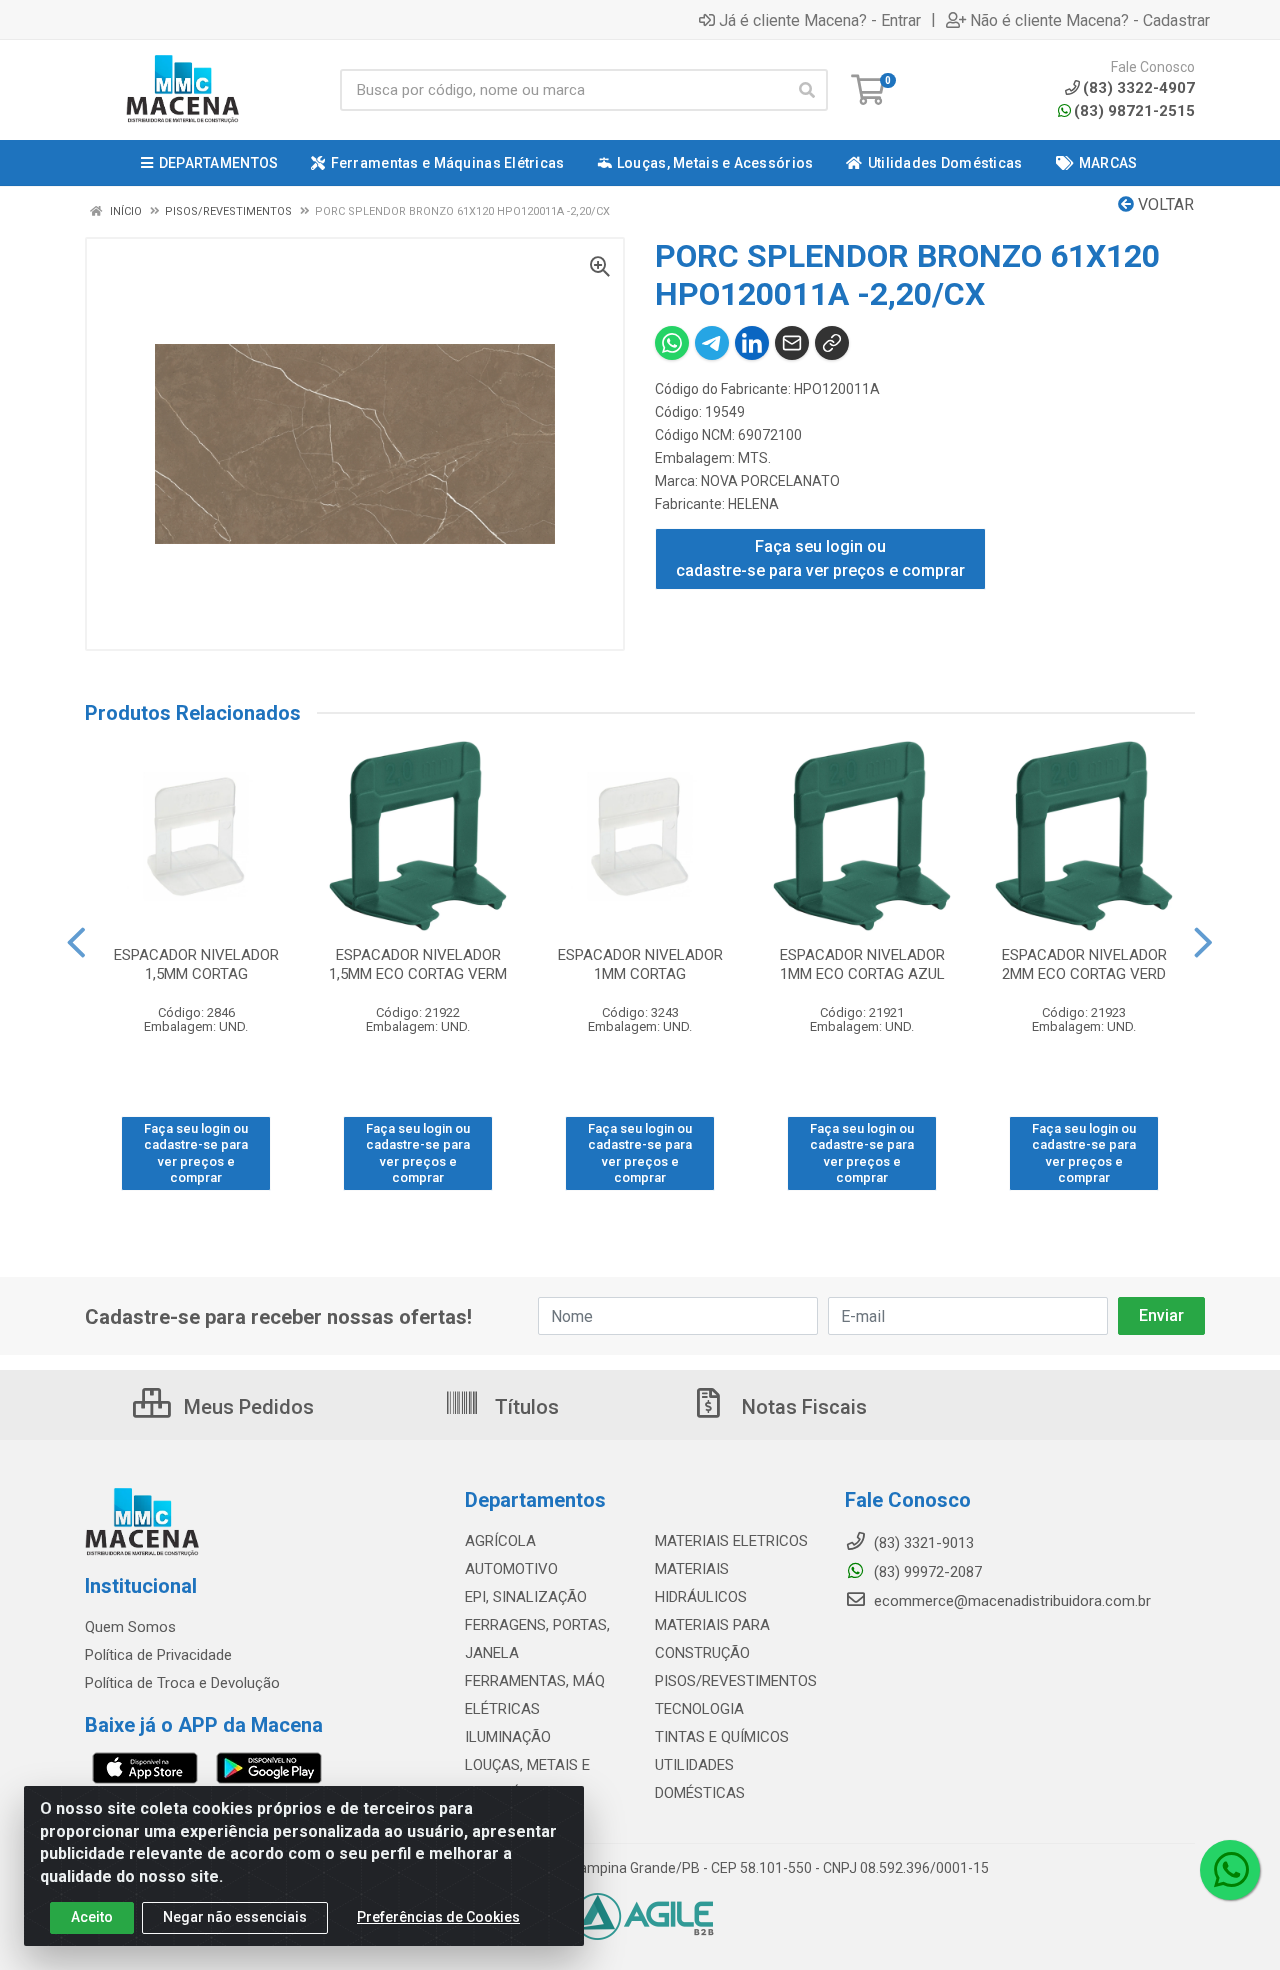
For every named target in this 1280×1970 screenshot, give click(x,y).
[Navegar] (76, 943)
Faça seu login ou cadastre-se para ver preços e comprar (820, 558)
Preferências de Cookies (438, 1917)
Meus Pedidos (246, 1407)
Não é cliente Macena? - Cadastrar (1090, 20)
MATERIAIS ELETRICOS (731, 1541)
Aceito (92, 1917)
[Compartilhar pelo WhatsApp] (672, 343)
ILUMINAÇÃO (508, 1737)
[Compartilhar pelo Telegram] (712, 343)
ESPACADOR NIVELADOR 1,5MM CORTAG (196, 964)
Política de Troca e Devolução (182, 1683)
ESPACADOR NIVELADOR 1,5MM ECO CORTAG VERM (418, 964)
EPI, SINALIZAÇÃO (526, 1597)
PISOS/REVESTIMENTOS (736, 1681)
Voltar (1164, 204)
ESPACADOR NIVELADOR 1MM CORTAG (640, 964)
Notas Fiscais (802, 1407)
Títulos (524, 1407)
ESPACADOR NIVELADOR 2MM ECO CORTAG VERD (1084, 964)
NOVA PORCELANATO (770, 481)
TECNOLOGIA (699, 1709)
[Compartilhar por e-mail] (792, 343)
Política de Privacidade (158, 1655)
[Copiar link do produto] (832, 343)
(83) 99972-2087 (926, 1572)
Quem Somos (130, 1627)
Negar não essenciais (235, 1917)
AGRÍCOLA (500, 1541)
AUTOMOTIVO (511, 1569)
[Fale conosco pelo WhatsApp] (1230, 1870)
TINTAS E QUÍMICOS (722, 1737)
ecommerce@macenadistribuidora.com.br (1010, 1601)
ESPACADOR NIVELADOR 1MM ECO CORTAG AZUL (862, 964)
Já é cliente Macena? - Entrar (820, 20)
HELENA (753, 504)
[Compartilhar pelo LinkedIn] (752, 343)
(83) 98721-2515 (1134, 111)
